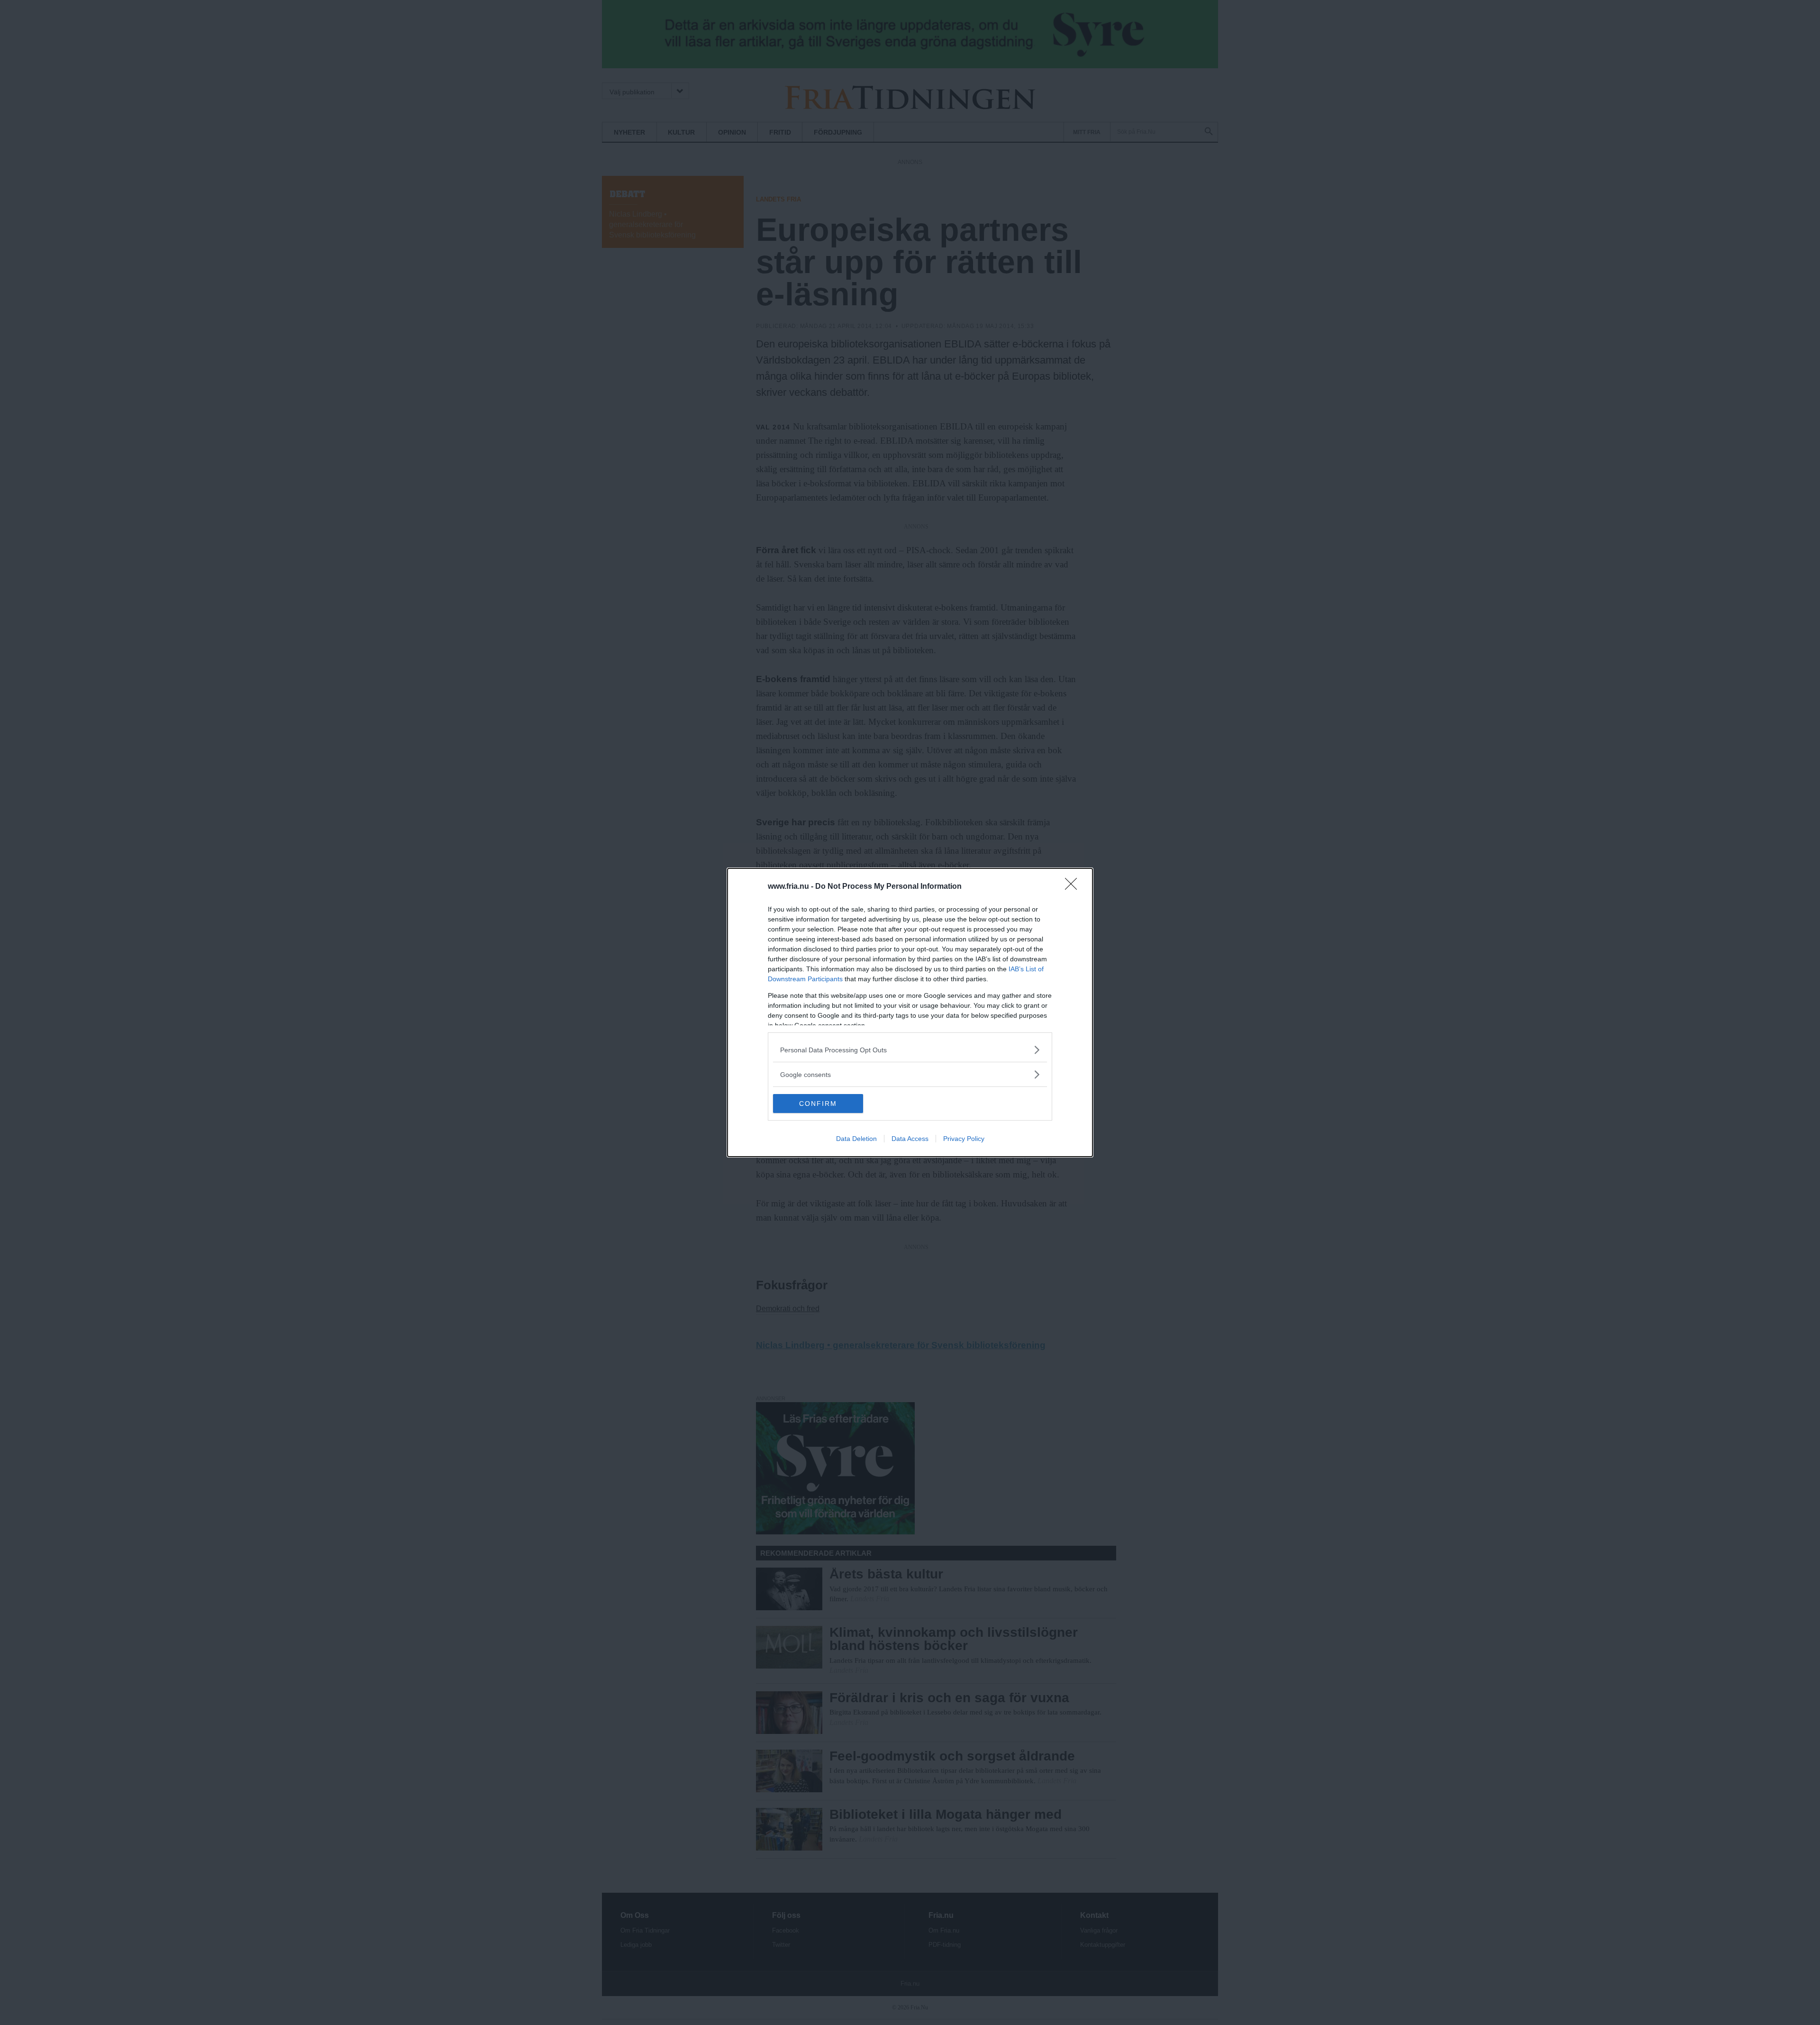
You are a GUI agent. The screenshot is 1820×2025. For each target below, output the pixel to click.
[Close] (1074, 887)
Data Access (910, 1139)
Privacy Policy (964, 1139)
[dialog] (910, 1012)
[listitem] (910, 1050)
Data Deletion (856, 1139)
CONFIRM (818, 1104)
